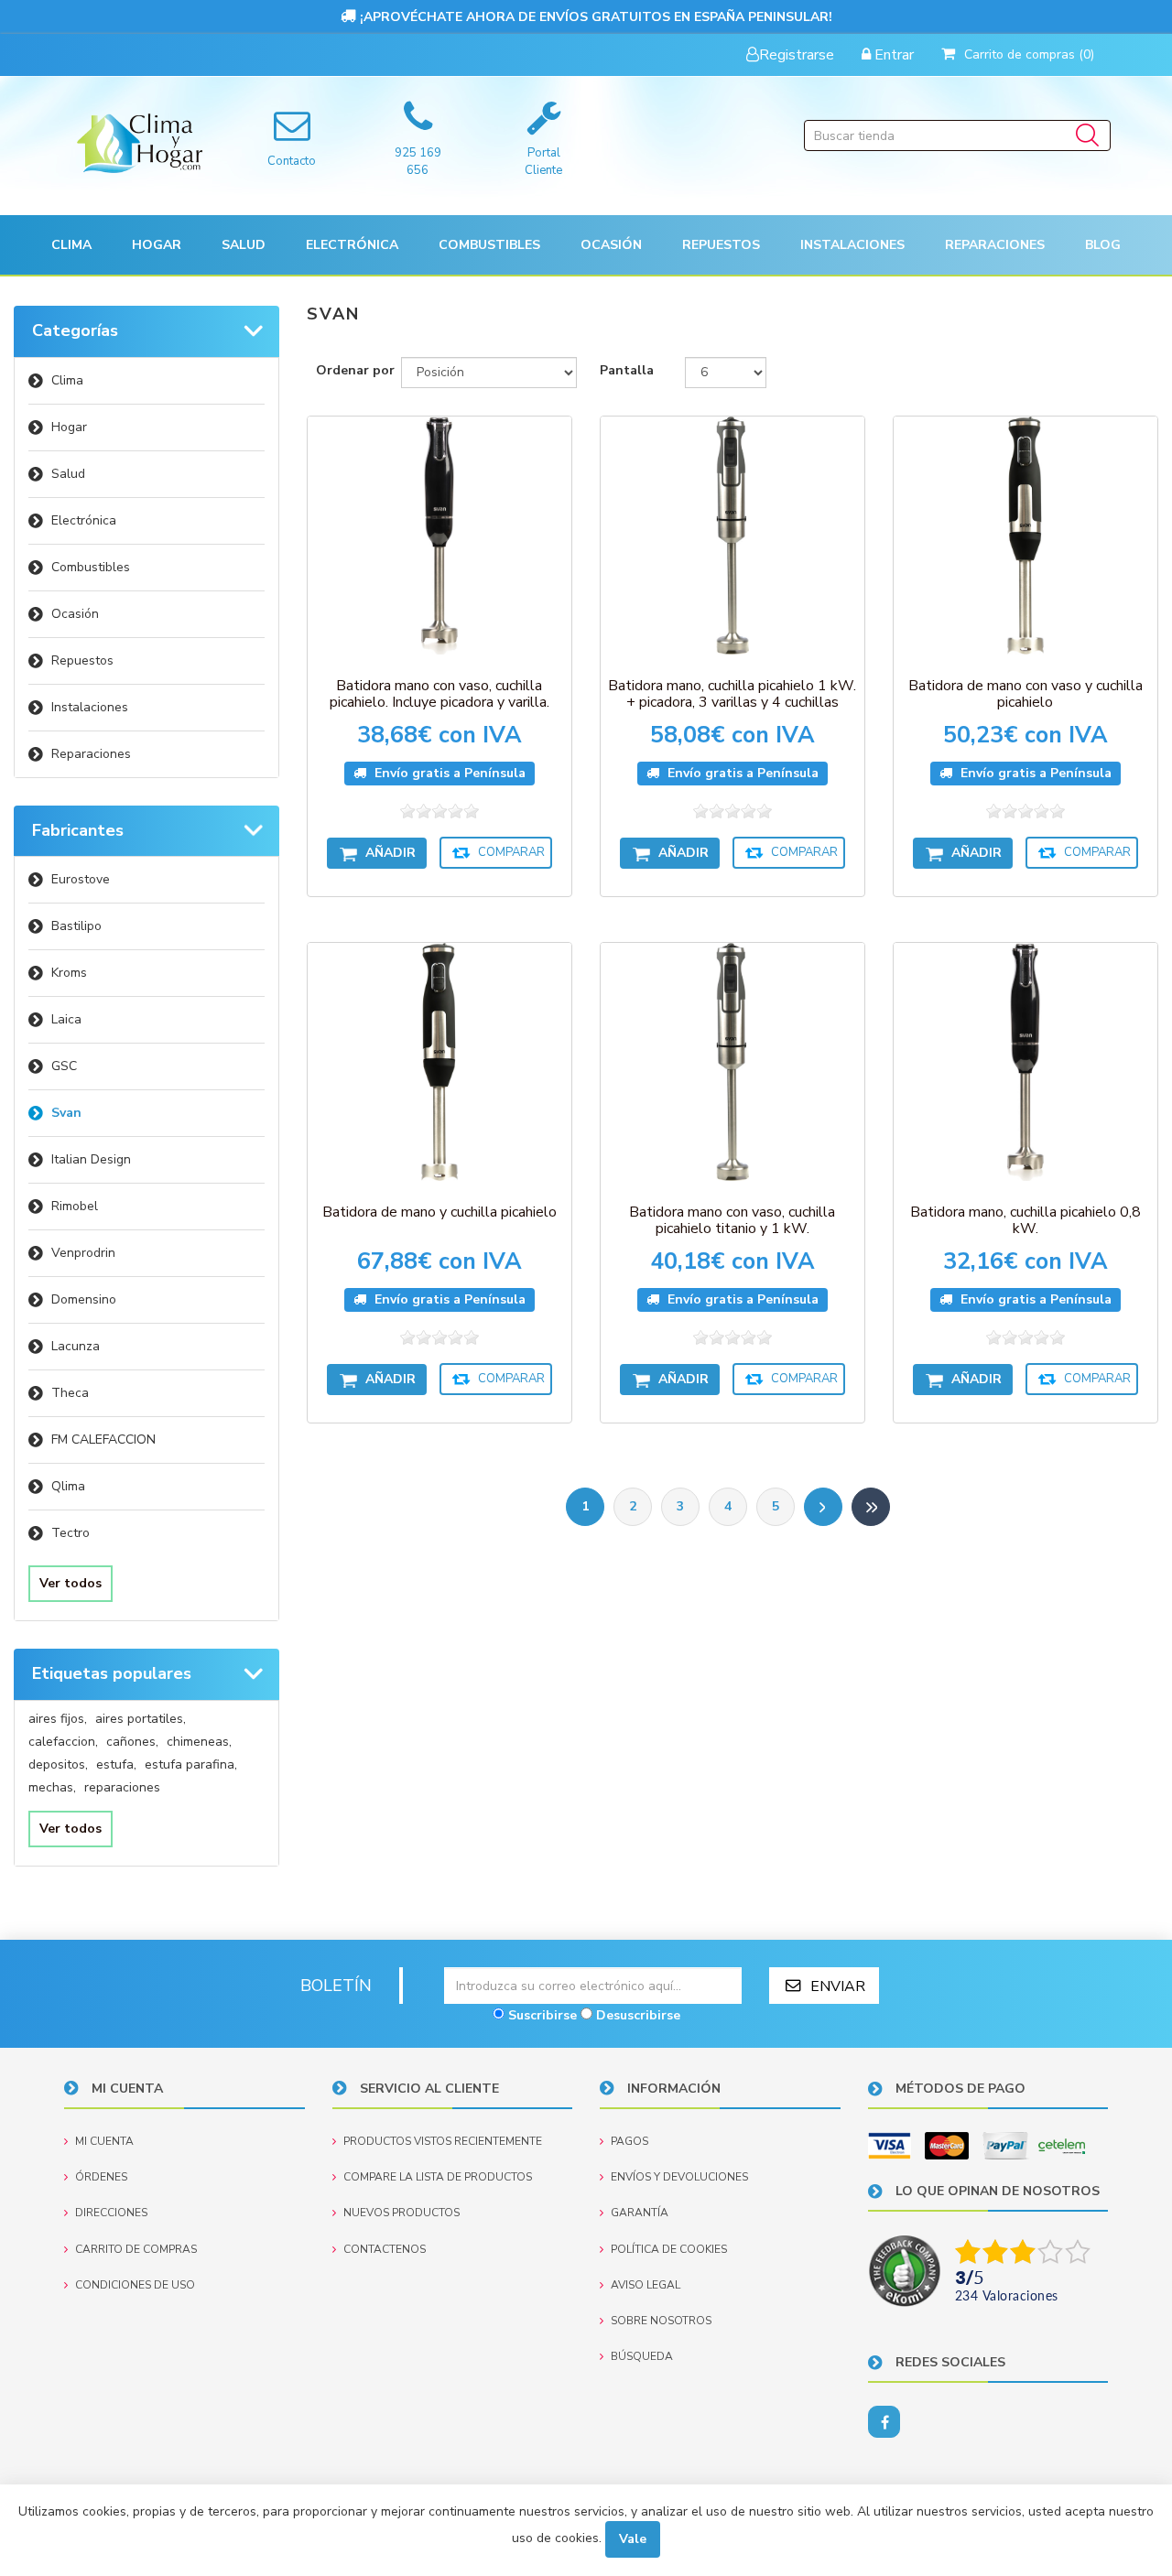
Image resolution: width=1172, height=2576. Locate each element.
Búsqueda (642, 2356)
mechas (52, 1787)
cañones (132, 1742)
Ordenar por (355, 370)
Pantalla (627, 370)
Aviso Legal (646, 2285)
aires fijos (58, 1719)
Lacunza (76, 1346)
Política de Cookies (669, 2249)
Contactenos (385, 2249)
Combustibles (489, 245)
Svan (66, 1113)
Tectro (71, 1533)
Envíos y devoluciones (679, 2177)
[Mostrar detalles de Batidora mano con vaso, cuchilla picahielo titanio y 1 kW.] (732, 1062)
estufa (116, 1764)
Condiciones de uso (135, 2285)
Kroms (69, 973)
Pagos (629, 2141)
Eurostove (81, 879)
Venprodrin (83, 1253)
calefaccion (63, 1742)
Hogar (69, 427)
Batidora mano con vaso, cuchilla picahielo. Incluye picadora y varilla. (439, 694)
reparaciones (122, 1787)
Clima (67, 380)
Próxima (823, 1507)
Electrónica (84, 520)
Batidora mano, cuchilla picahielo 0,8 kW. (1025, 1220)
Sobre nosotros (661, 2321)
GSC (64, 1066)
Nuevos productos (402, 2213)
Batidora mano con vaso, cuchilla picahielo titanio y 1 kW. (732, 1220)
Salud (68, 474)
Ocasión (75, 614)
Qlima (68, 1486)
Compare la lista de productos (438, 2177)
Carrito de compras (136, 2249)
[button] (71, 245)
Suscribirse (543, 2015)
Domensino (84, 1299)
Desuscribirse (638, 2015)
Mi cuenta (104, 2141)
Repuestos (82, 660)
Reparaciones (995, 245)
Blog (1103, 245)
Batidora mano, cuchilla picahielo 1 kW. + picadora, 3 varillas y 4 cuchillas (732, 694)
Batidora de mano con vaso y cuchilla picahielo (1025, 694)
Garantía (640, 2213)
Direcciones (111, 2213)
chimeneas (199, 1742)
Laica (66, 1019)
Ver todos (71, 1583)
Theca (70, 1393)
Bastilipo (76, 926)
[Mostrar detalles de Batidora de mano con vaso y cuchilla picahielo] (1025, 536)
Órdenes (101, 2177)
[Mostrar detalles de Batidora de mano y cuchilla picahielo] (439, 1062)
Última (871, 1507)
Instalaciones (90, 707)
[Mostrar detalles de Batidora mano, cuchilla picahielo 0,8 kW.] (1025, 1062)
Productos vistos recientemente (443, 2141)
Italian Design (91, 1159)
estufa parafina (191, 1764)
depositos (58, 1764)
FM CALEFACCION (103, 1440)
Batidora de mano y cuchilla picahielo (439, 1212)
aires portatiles (141, 1719)
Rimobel (75, 1206)
